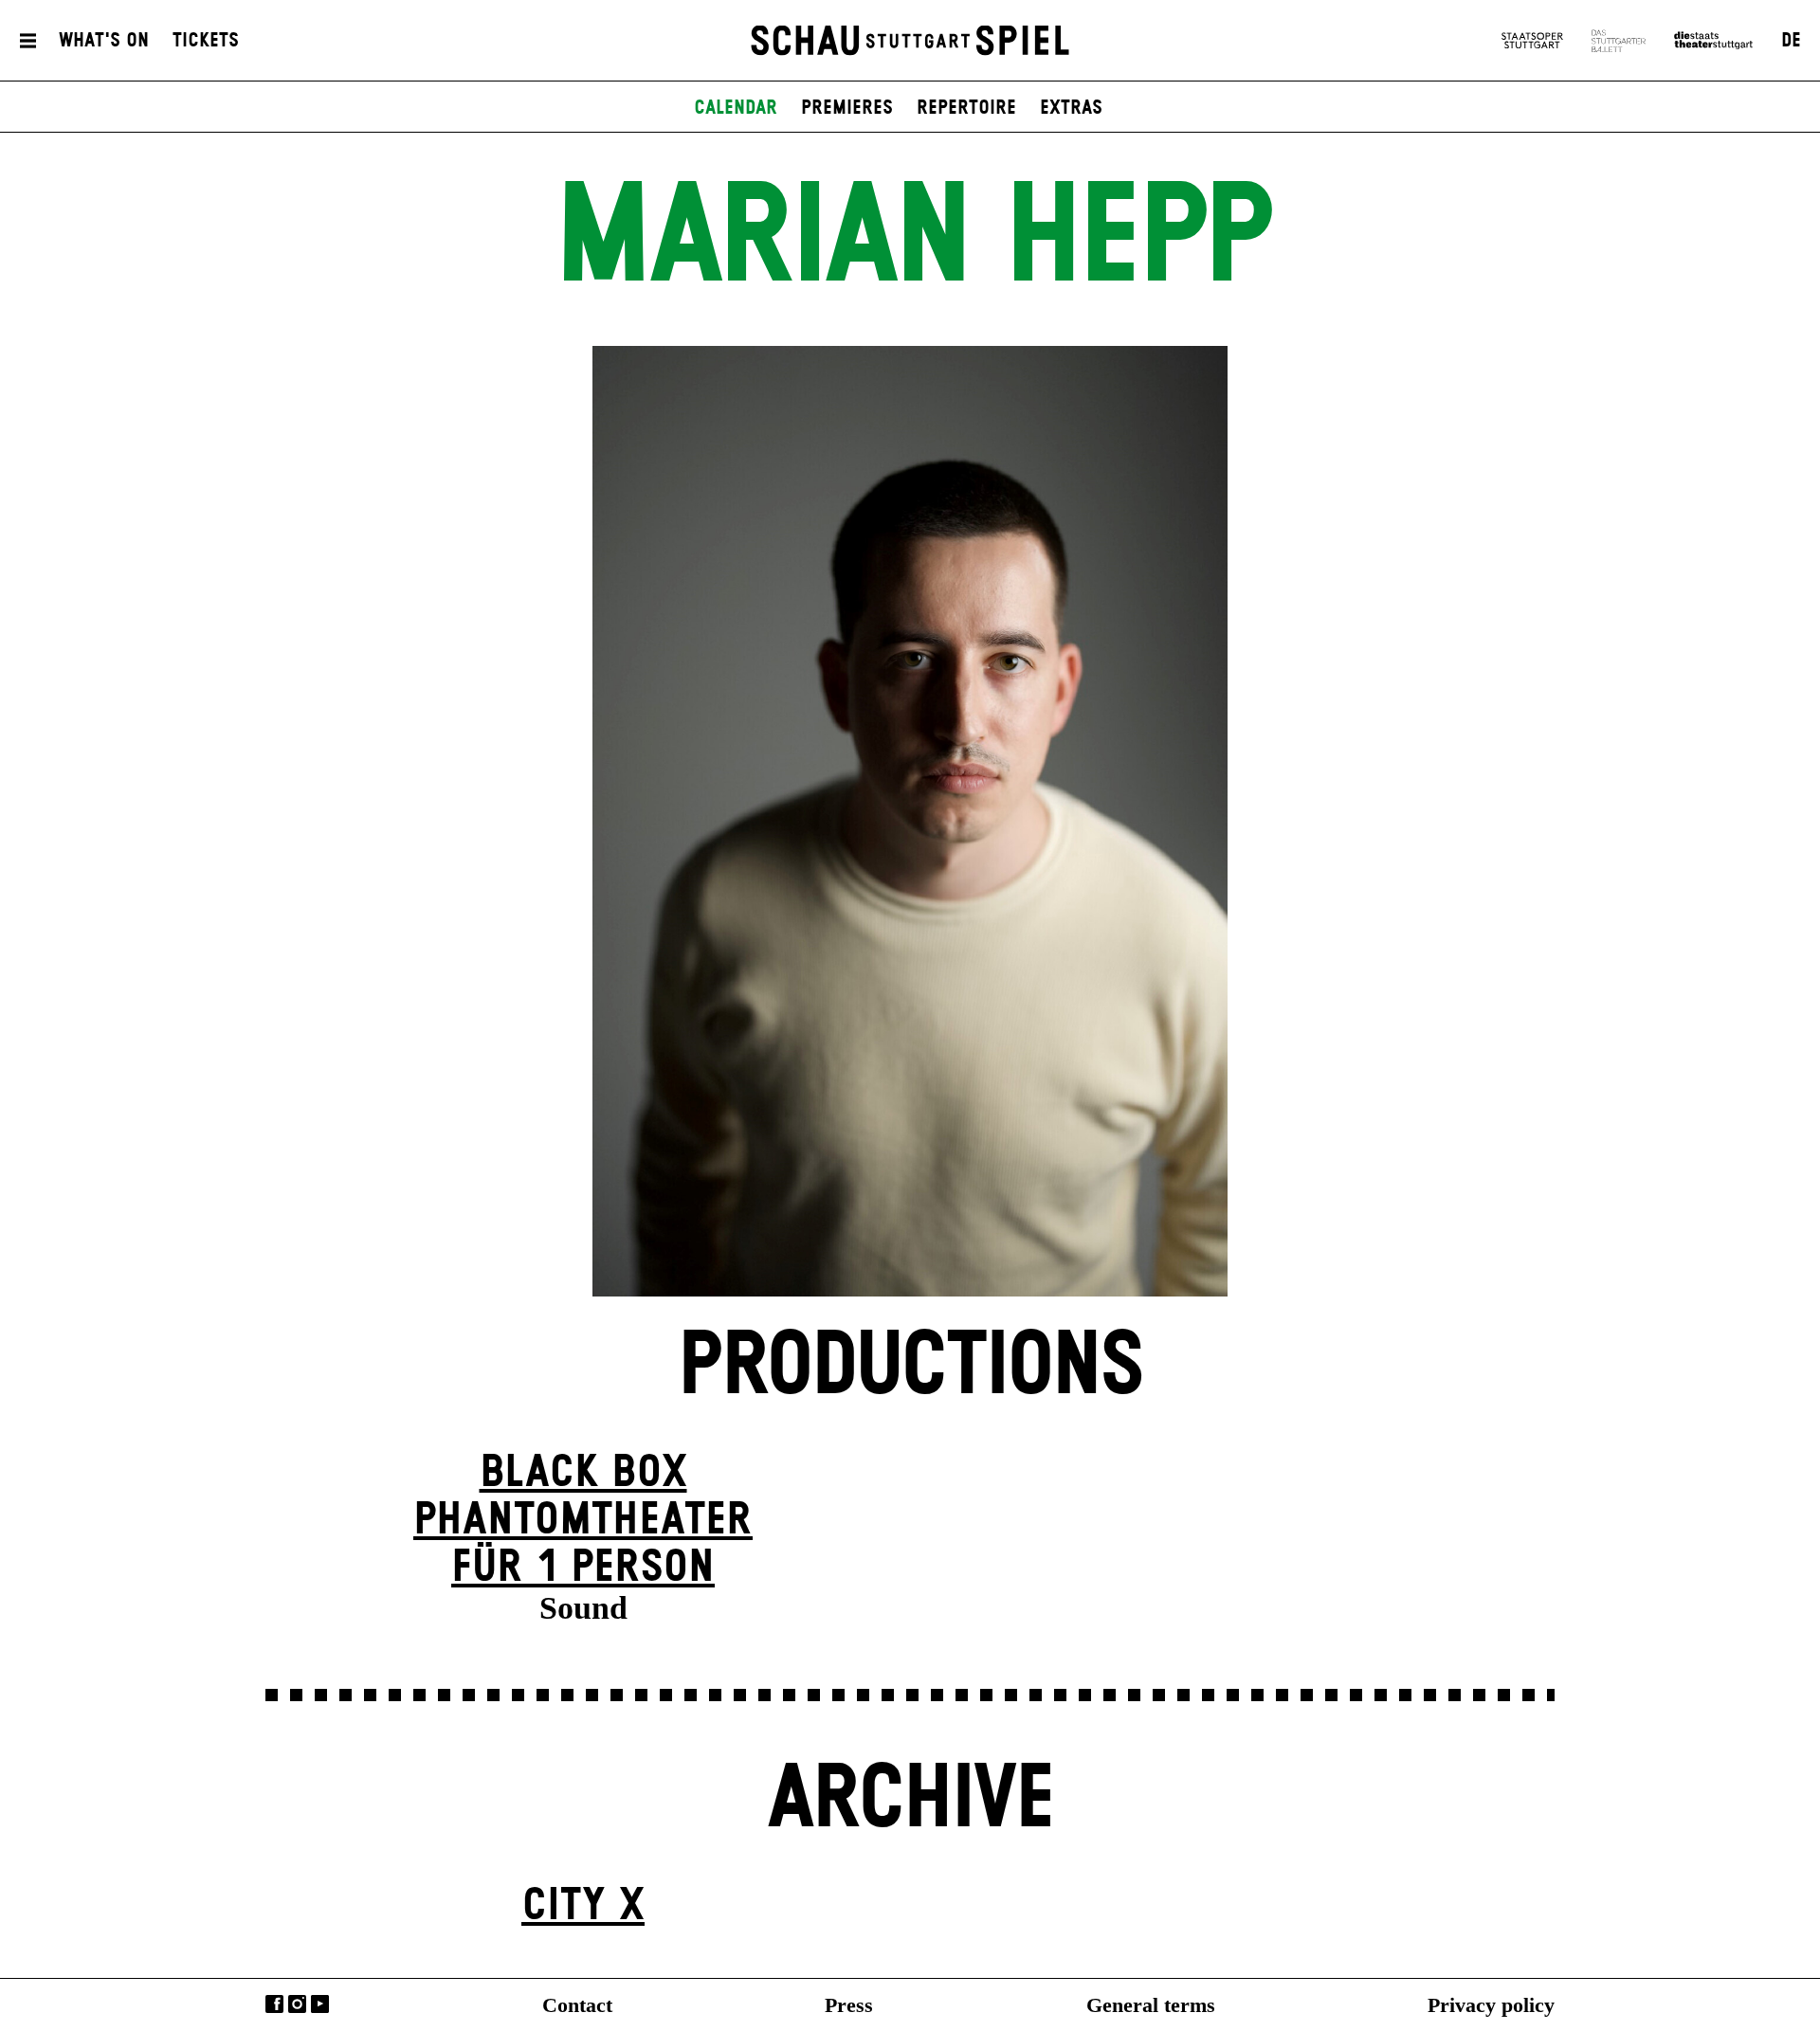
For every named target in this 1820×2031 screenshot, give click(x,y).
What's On (104, 41)
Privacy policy (1491, 2005)
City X (583, 1906)
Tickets (206, 41)
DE (1791, 41)
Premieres (847, 108)
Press (849, 2005)
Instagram (297, 2004)
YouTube (320, 2004)
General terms (1151, 2005)
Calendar (736, 108)
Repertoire (966, 108)
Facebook (274, 2004)
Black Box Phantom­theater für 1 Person (583, 1521)
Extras (1071, 108)
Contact (577, 2005)
